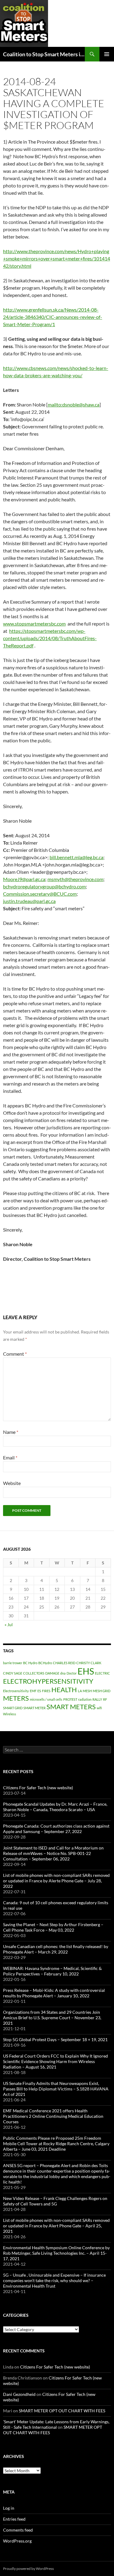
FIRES (46, 1691)
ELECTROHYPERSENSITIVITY (48, 1681)
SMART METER (35, 1708)
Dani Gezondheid (19, 2394)
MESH (87, 1691)
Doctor (72, 1673)
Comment (15, 1354)
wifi (99, 1708)
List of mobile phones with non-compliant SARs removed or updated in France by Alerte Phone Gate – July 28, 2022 (56, 1881)
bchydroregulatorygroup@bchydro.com (44, 886)
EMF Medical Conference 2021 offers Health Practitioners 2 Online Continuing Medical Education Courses (53, 2116)
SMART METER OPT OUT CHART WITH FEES (62, 2411)
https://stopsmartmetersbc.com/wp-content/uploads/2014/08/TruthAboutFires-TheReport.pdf (50, 638)
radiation (85, 1699)
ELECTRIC (102, 1673)
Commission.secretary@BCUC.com (40, 894)
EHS (86, 1671)
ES (39, 1691)
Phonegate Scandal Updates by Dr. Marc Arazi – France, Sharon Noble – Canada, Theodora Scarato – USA (55, 1807)
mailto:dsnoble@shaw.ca (74, 404)
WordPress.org (17, 2541)
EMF (33, 1691)
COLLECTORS (34, 1673)
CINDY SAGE (13, 1673)
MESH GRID (102, 1691)
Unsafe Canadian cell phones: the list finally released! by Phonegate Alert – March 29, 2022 (56, 1949)
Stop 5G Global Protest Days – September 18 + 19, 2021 (55, 2039)
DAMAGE (52, 1673)
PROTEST (70, 1699)
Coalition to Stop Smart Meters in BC (44, 54)
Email (10, 1457)
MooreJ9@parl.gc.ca (24, 879)
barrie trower (13, 1663)
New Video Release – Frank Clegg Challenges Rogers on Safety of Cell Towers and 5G (55, 2201)
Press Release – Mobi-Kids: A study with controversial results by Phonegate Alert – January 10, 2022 (54, 1993)
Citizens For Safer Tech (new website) (38, 1788)
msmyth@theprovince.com (75, 879)
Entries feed (14, 2519)
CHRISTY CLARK (89, 1663)
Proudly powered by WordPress (28, 2569)
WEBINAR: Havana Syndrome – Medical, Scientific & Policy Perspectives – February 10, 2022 (52, 1971)
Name (11, 1432)
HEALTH (64, 1690)
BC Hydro (30, 1663)
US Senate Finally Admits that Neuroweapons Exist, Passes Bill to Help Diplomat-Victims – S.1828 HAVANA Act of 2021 (56, 2089)
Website (12, 1483)
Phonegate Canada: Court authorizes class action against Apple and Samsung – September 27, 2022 (56, 1829)
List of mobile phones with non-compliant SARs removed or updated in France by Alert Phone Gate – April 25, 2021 (56, 2226)
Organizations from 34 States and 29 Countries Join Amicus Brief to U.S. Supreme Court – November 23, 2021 (52, 2018)
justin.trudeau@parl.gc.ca (29, 901)
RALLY (97, 1699)
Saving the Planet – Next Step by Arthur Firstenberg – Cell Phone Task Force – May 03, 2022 (53, 1927)
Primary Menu (107, 54)
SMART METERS (71, 1707)
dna (63, 1673)
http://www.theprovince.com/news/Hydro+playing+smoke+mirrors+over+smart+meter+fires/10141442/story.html (57, 258)
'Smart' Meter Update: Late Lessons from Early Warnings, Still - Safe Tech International (56, 2424)
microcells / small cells (46, 1699)
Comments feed (18, 2530)
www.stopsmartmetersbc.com (34, 624)
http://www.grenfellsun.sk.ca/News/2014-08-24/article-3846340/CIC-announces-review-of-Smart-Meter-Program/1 (53, 317)
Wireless (10, 1714)
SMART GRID (13, 1708)
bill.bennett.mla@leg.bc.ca (76, 857)
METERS (16, 1698)
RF (105, 1699)
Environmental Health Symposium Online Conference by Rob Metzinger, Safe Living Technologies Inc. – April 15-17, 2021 (56, 2253)
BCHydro (45, 1663)
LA (80, 1691)
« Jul (9, 1624)
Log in (9, 2508)
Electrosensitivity (16, 1691)
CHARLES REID (64, 1663)
